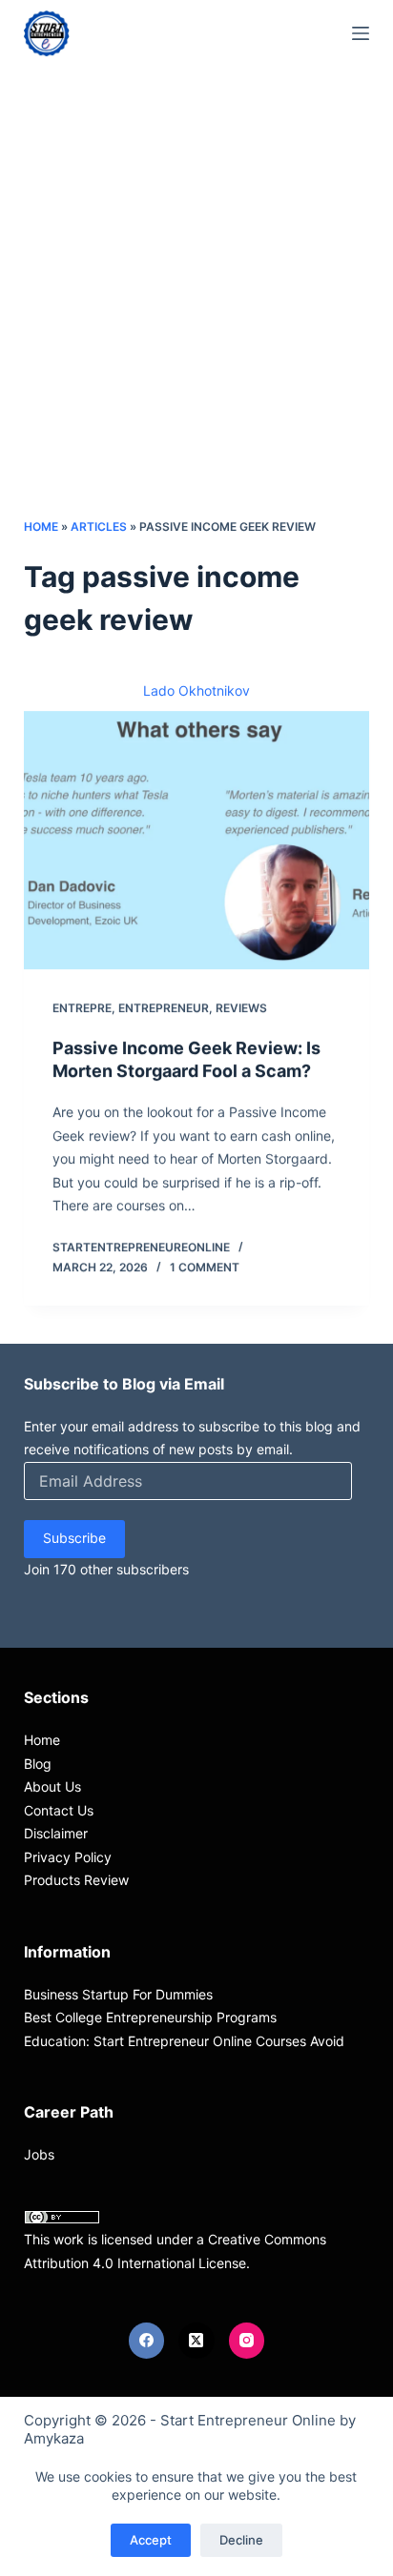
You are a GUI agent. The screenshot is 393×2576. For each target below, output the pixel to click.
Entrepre (82, 1008)
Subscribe (74, 1538)
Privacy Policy (68, 1857)
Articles (99, 527)
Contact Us (59, 1810)
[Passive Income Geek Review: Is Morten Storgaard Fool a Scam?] (197, 841)
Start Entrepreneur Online (248, 2420)
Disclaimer (56, 1833)
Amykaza (54, 2438)
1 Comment (205, 1267)
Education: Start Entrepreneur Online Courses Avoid (184, 2041)
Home (41, 527)
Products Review (76, 1880)
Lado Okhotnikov (196, 690)
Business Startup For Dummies (118, 1994)
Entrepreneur (164, 1008)
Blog (38, 1764)
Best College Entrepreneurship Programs (150, 2017)
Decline (241, 2540)
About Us (52, 1786)
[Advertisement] (196, 311)
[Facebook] (147, 2341)
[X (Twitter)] (196, 2341)
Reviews (241, 1008)
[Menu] (361, 33)
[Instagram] (247, 2341)
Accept (151, 2540)
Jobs (39, 2154)
